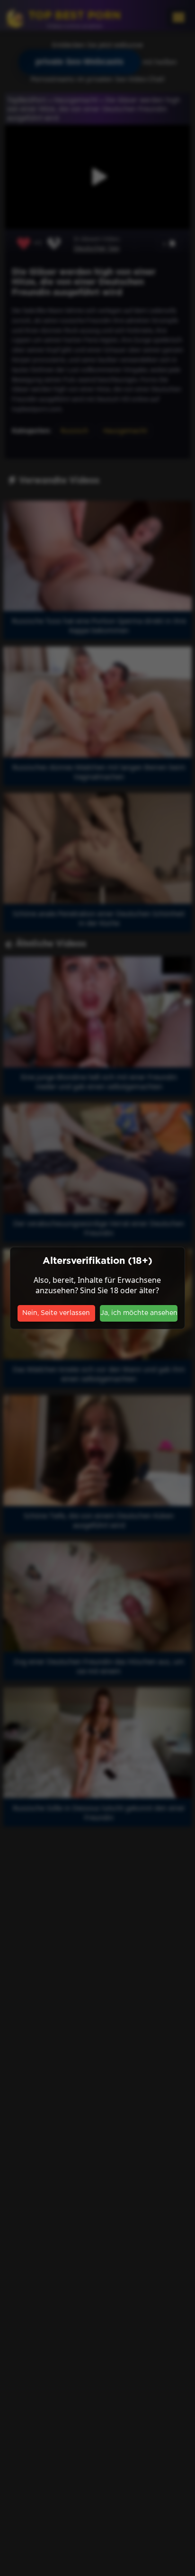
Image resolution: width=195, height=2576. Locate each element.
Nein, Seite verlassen (56, 1313)
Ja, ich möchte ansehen (139, 1313)
